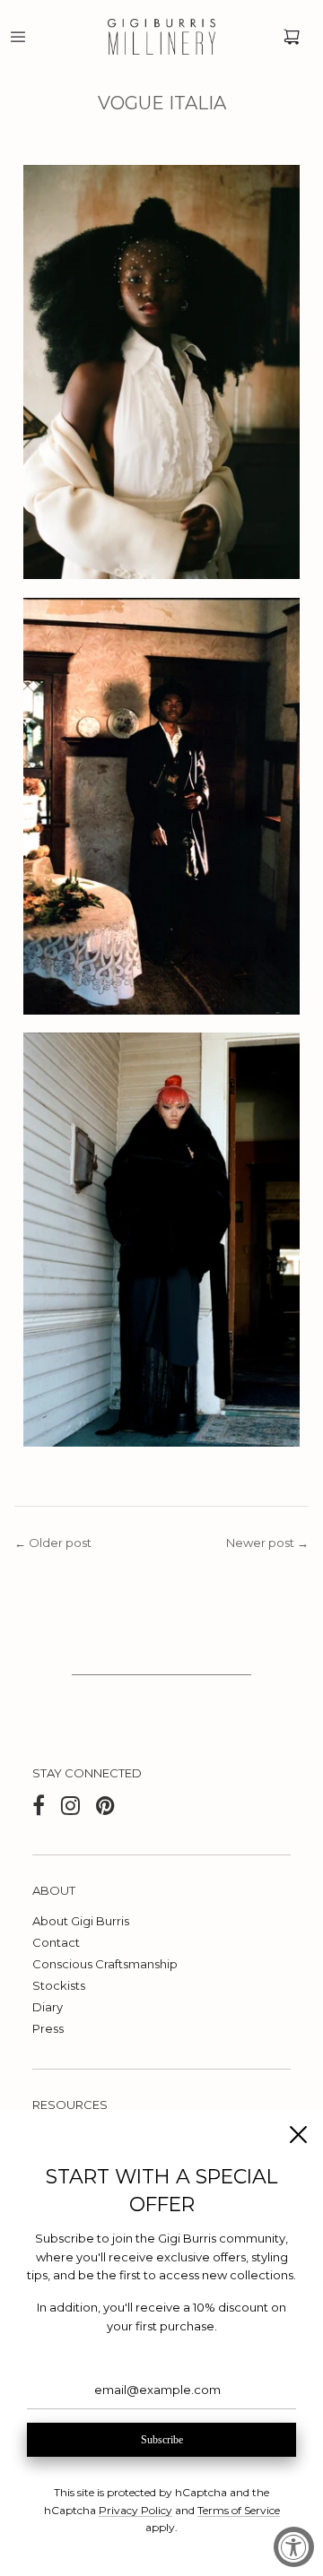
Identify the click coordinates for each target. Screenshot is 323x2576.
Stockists (59, 1985)
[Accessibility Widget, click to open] (294, 2547)
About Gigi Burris (81, 1921)
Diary (48, 2007)
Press (48, 2028)
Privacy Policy (135, 2510)
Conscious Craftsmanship (105, 1964)
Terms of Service (239, 2510)
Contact (56, 1942)
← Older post (53, 1543)
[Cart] (292, 37)
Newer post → (267, 1543)
